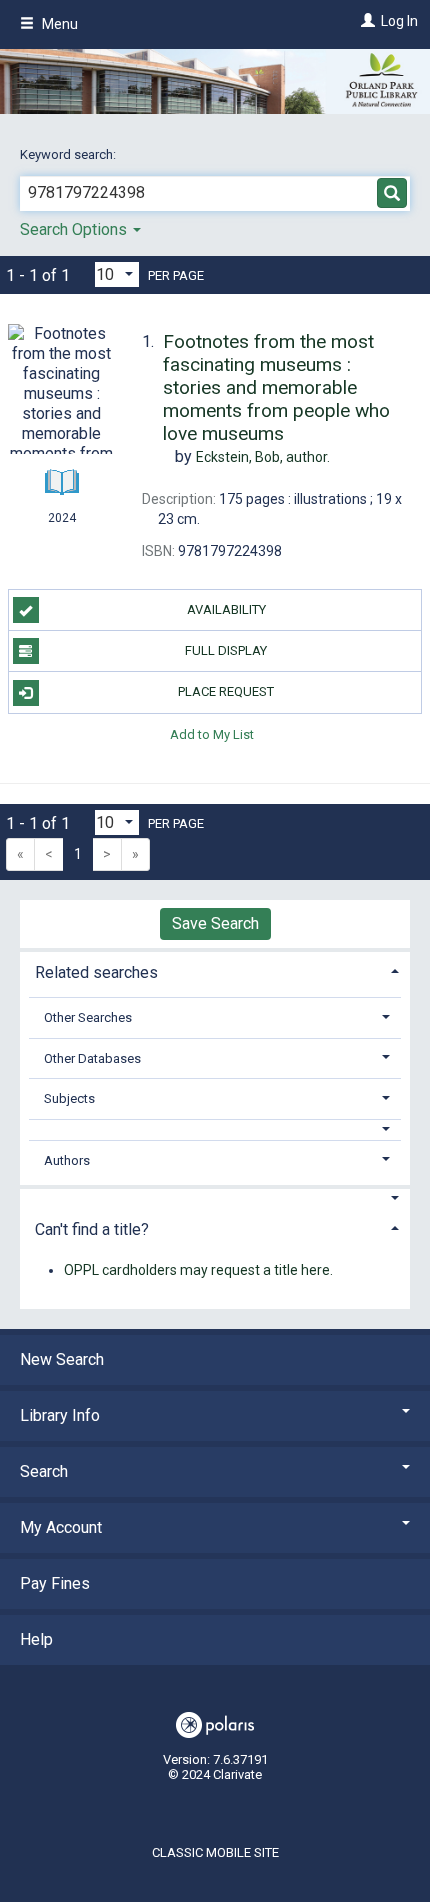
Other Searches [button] (88, 1017)
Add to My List (212, 734)
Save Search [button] (215, 923)
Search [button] (44, 1471)
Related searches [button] (96, 972)
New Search (62, 1359)
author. (263, 457)
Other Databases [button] (92, 1058)
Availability (226, 609)
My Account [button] (61, 1527)
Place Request (226, 691)
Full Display (226, 650)
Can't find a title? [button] (92, 1229)
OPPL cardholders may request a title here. (198, 1270)
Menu (58, 24)
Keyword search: (69, 154)
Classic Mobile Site (215, 1852)
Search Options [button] (75, 229)
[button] (215, 1129)
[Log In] (365, 21)
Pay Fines (55, 1583)
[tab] (215, 970)
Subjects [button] (69, 1098)
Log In (399, 21)
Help (36, 1639)
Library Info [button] (60, 1415)
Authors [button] (67, 1160)
